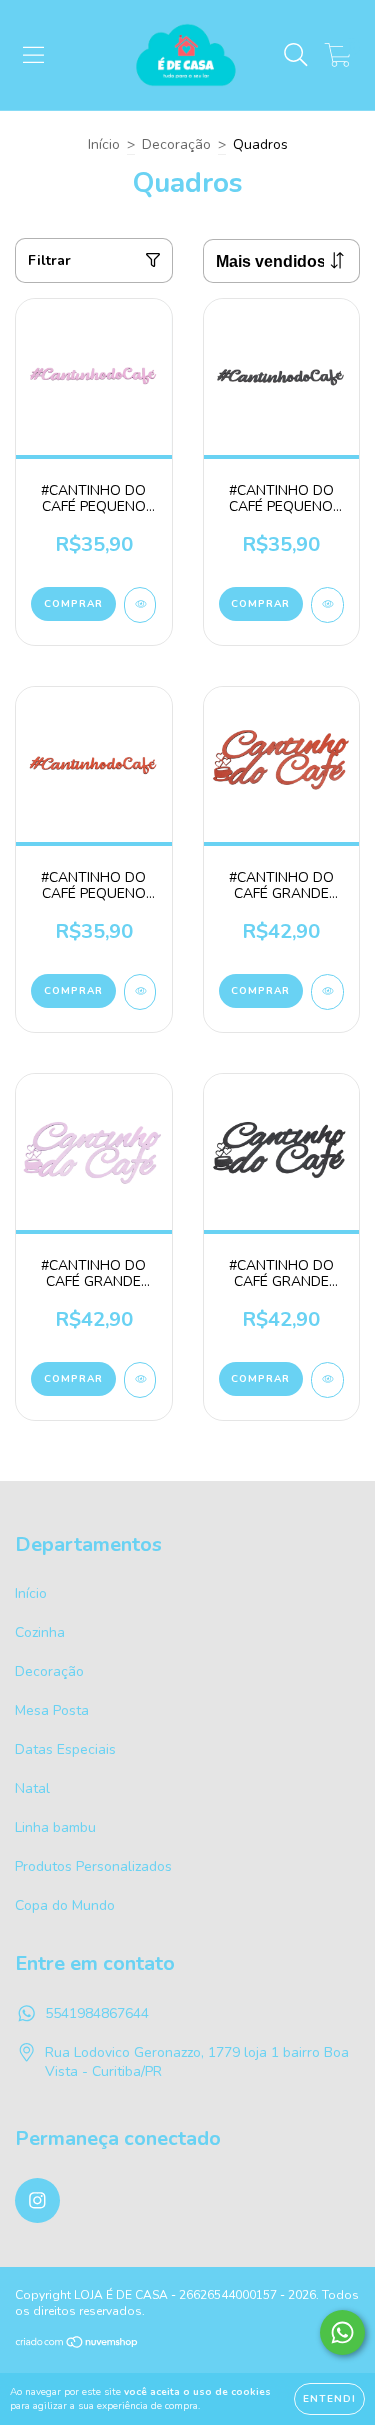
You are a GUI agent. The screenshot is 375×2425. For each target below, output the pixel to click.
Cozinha (40, 1632)
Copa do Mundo (65, 1905)
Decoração (176, 144)
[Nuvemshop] (77, 2345)
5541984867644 (97, 2013)
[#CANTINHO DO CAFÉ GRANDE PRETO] (327, 1380)
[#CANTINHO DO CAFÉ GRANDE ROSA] (140, 1380)
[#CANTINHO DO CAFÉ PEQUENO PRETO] (327, 605)
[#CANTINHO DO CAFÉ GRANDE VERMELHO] (327, 992)
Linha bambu (55, 1827)
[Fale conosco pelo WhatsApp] (342, 2332)
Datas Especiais (65, 1749)
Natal (32, 1788)
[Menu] (33, 55)
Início (104, 144)
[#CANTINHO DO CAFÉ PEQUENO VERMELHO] (140, 992)
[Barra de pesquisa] (296, 55)
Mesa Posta (52, 1710)
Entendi (329, 2399)
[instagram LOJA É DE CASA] (37, 2200)
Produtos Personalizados (93, 1866)
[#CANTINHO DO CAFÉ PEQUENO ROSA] (140, 605)
